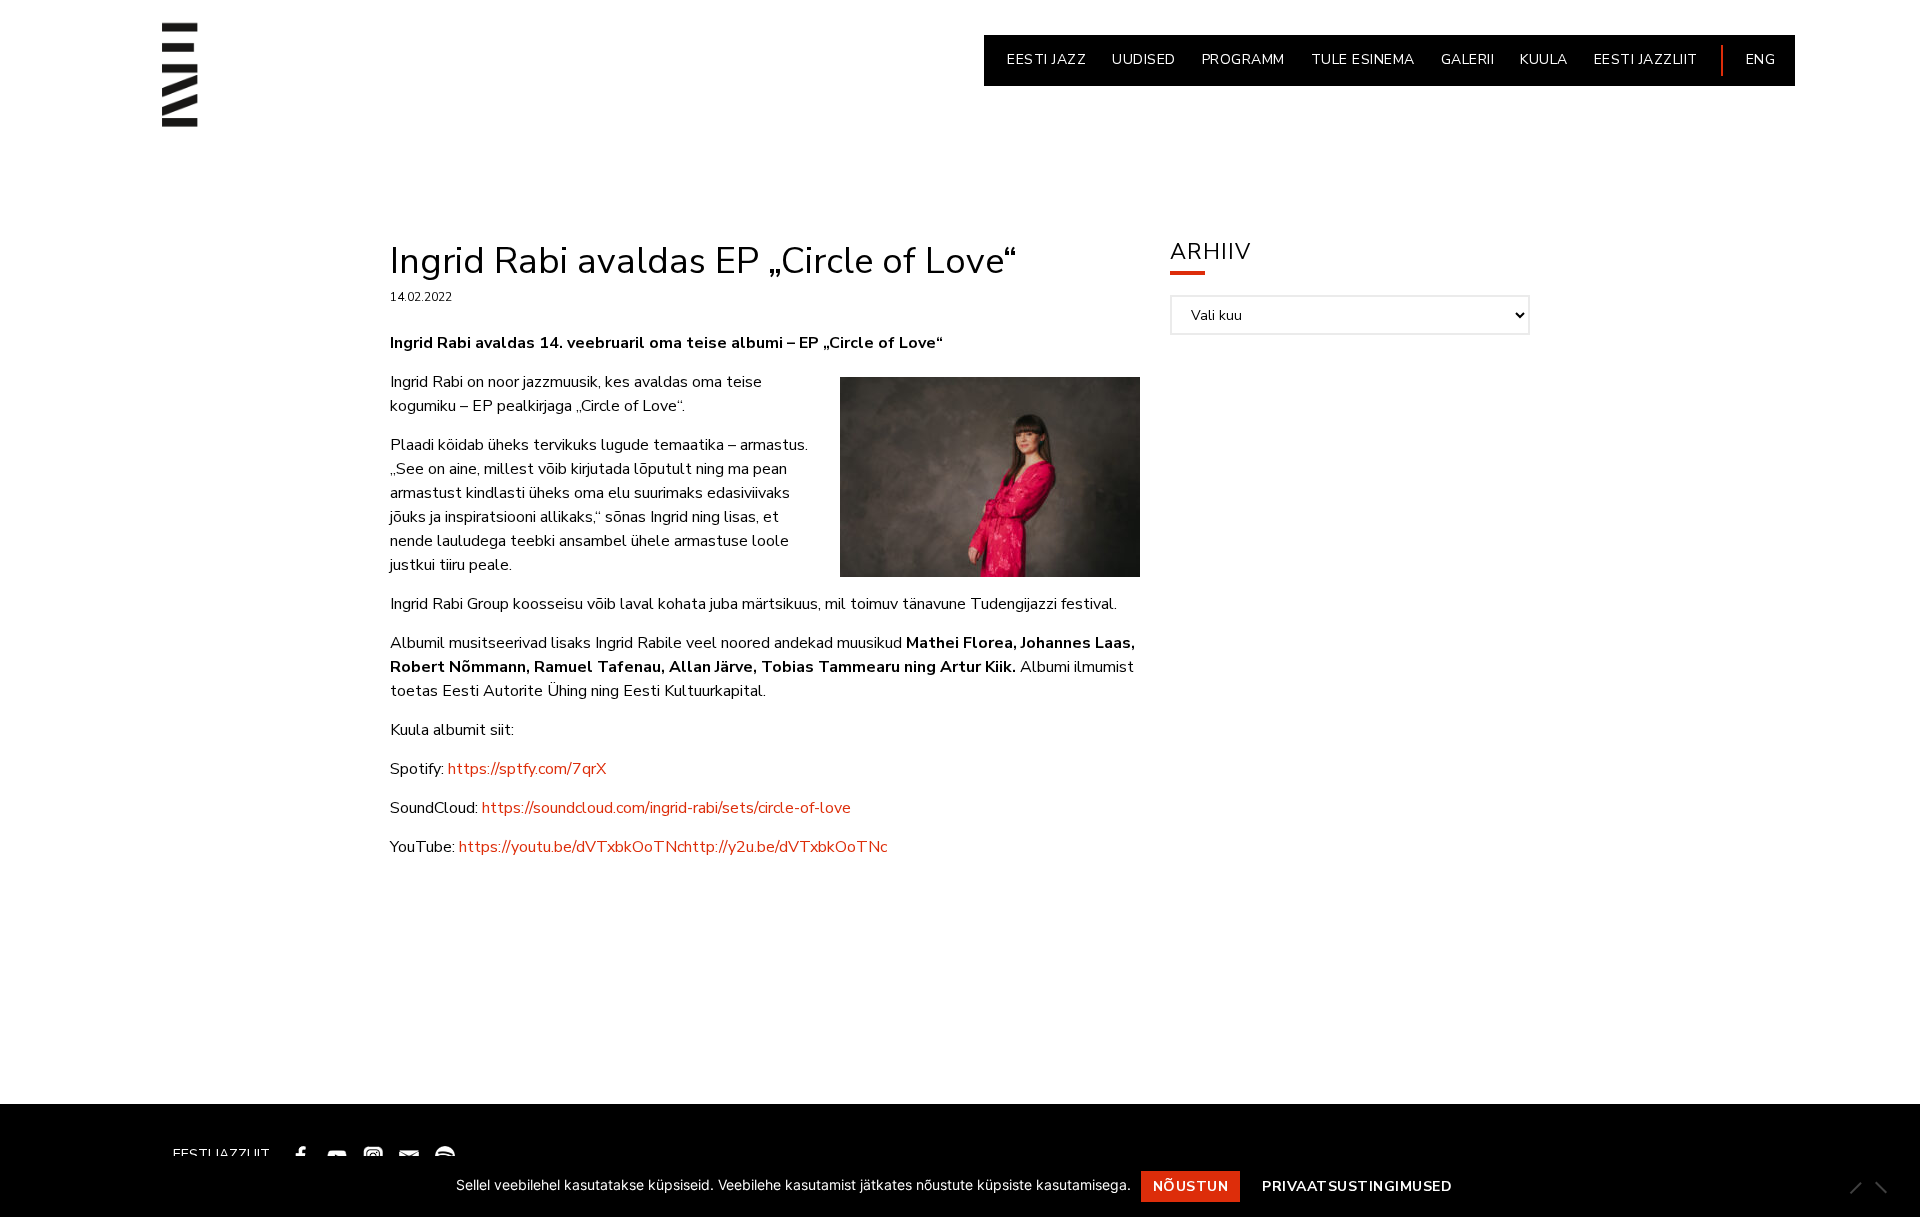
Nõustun (1191, 1186)
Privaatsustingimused (1357, 1186)
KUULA (1544, 59)
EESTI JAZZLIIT (1646, 59)
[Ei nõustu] (1880, 1187)
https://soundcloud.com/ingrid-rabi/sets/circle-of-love (666, 808)
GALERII (1468, 59)
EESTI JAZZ (1046, 59)
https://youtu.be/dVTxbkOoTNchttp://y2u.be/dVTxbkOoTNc (673, 847)
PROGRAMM (1243, 59)
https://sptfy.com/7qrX (527, 769)
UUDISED (1144, 59)
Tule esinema (1363, 59)
